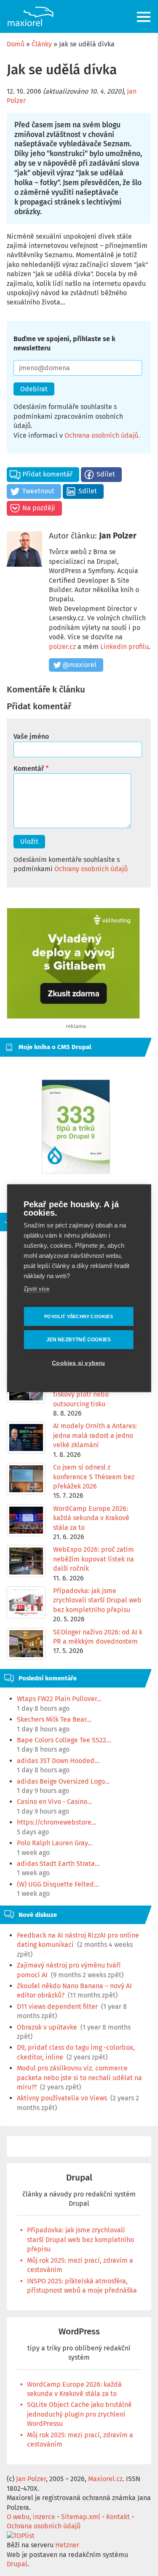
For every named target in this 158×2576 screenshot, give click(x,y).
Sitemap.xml (81, 2517)
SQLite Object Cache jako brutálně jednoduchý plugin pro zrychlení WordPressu (79, 2414)
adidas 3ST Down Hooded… (58, 1761)
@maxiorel (79, 665)
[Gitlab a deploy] (73, 1016)
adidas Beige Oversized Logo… (63, 1781)
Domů (16, 44)
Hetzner (67, 2545)
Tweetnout (38, 491)
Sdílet (106, 474)
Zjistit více (36, 1288)
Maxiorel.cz (105, 2479)
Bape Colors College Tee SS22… (64, 1740)
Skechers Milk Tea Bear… (54, 1719)
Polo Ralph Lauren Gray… (55, 1843)
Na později (39, 508)
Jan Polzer (118, 536)
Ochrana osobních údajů (101, 435)
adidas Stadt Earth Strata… (58, 1864)
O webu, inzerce (31, 2517)
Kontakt (118, 2517)
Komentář (29, 768)
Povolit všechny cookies (79, 1316)
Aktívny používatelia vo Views (62, 2098)
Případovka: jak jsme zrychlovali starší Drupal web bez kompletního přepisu (80, 2240)
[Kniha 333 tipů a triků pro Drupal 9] (76, 1126)
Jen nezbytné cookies (79, 1340)
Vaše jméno (31, 736)
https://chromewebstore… (57, 1822)
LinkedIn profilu (125, 647)
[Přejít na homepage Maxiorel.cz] (30, 16)
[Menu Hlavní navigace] (144, 17)
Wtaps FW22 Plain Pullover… (59, 1699)
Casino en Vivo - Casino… (55, 1802)
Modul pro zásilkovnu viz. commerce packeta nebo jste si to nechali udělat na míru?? (79, 2078)
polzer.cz (62, 647)
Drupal (79, 2178)
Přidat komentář (47, 474)
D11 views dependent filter (57, 2007)
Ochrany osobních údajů (91, 869)
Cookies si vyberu (78, 1363)
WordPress (79, 2332)
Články (42, 44)
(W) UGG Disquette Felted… (58, 1884)
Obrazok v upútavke (47, 2027)
